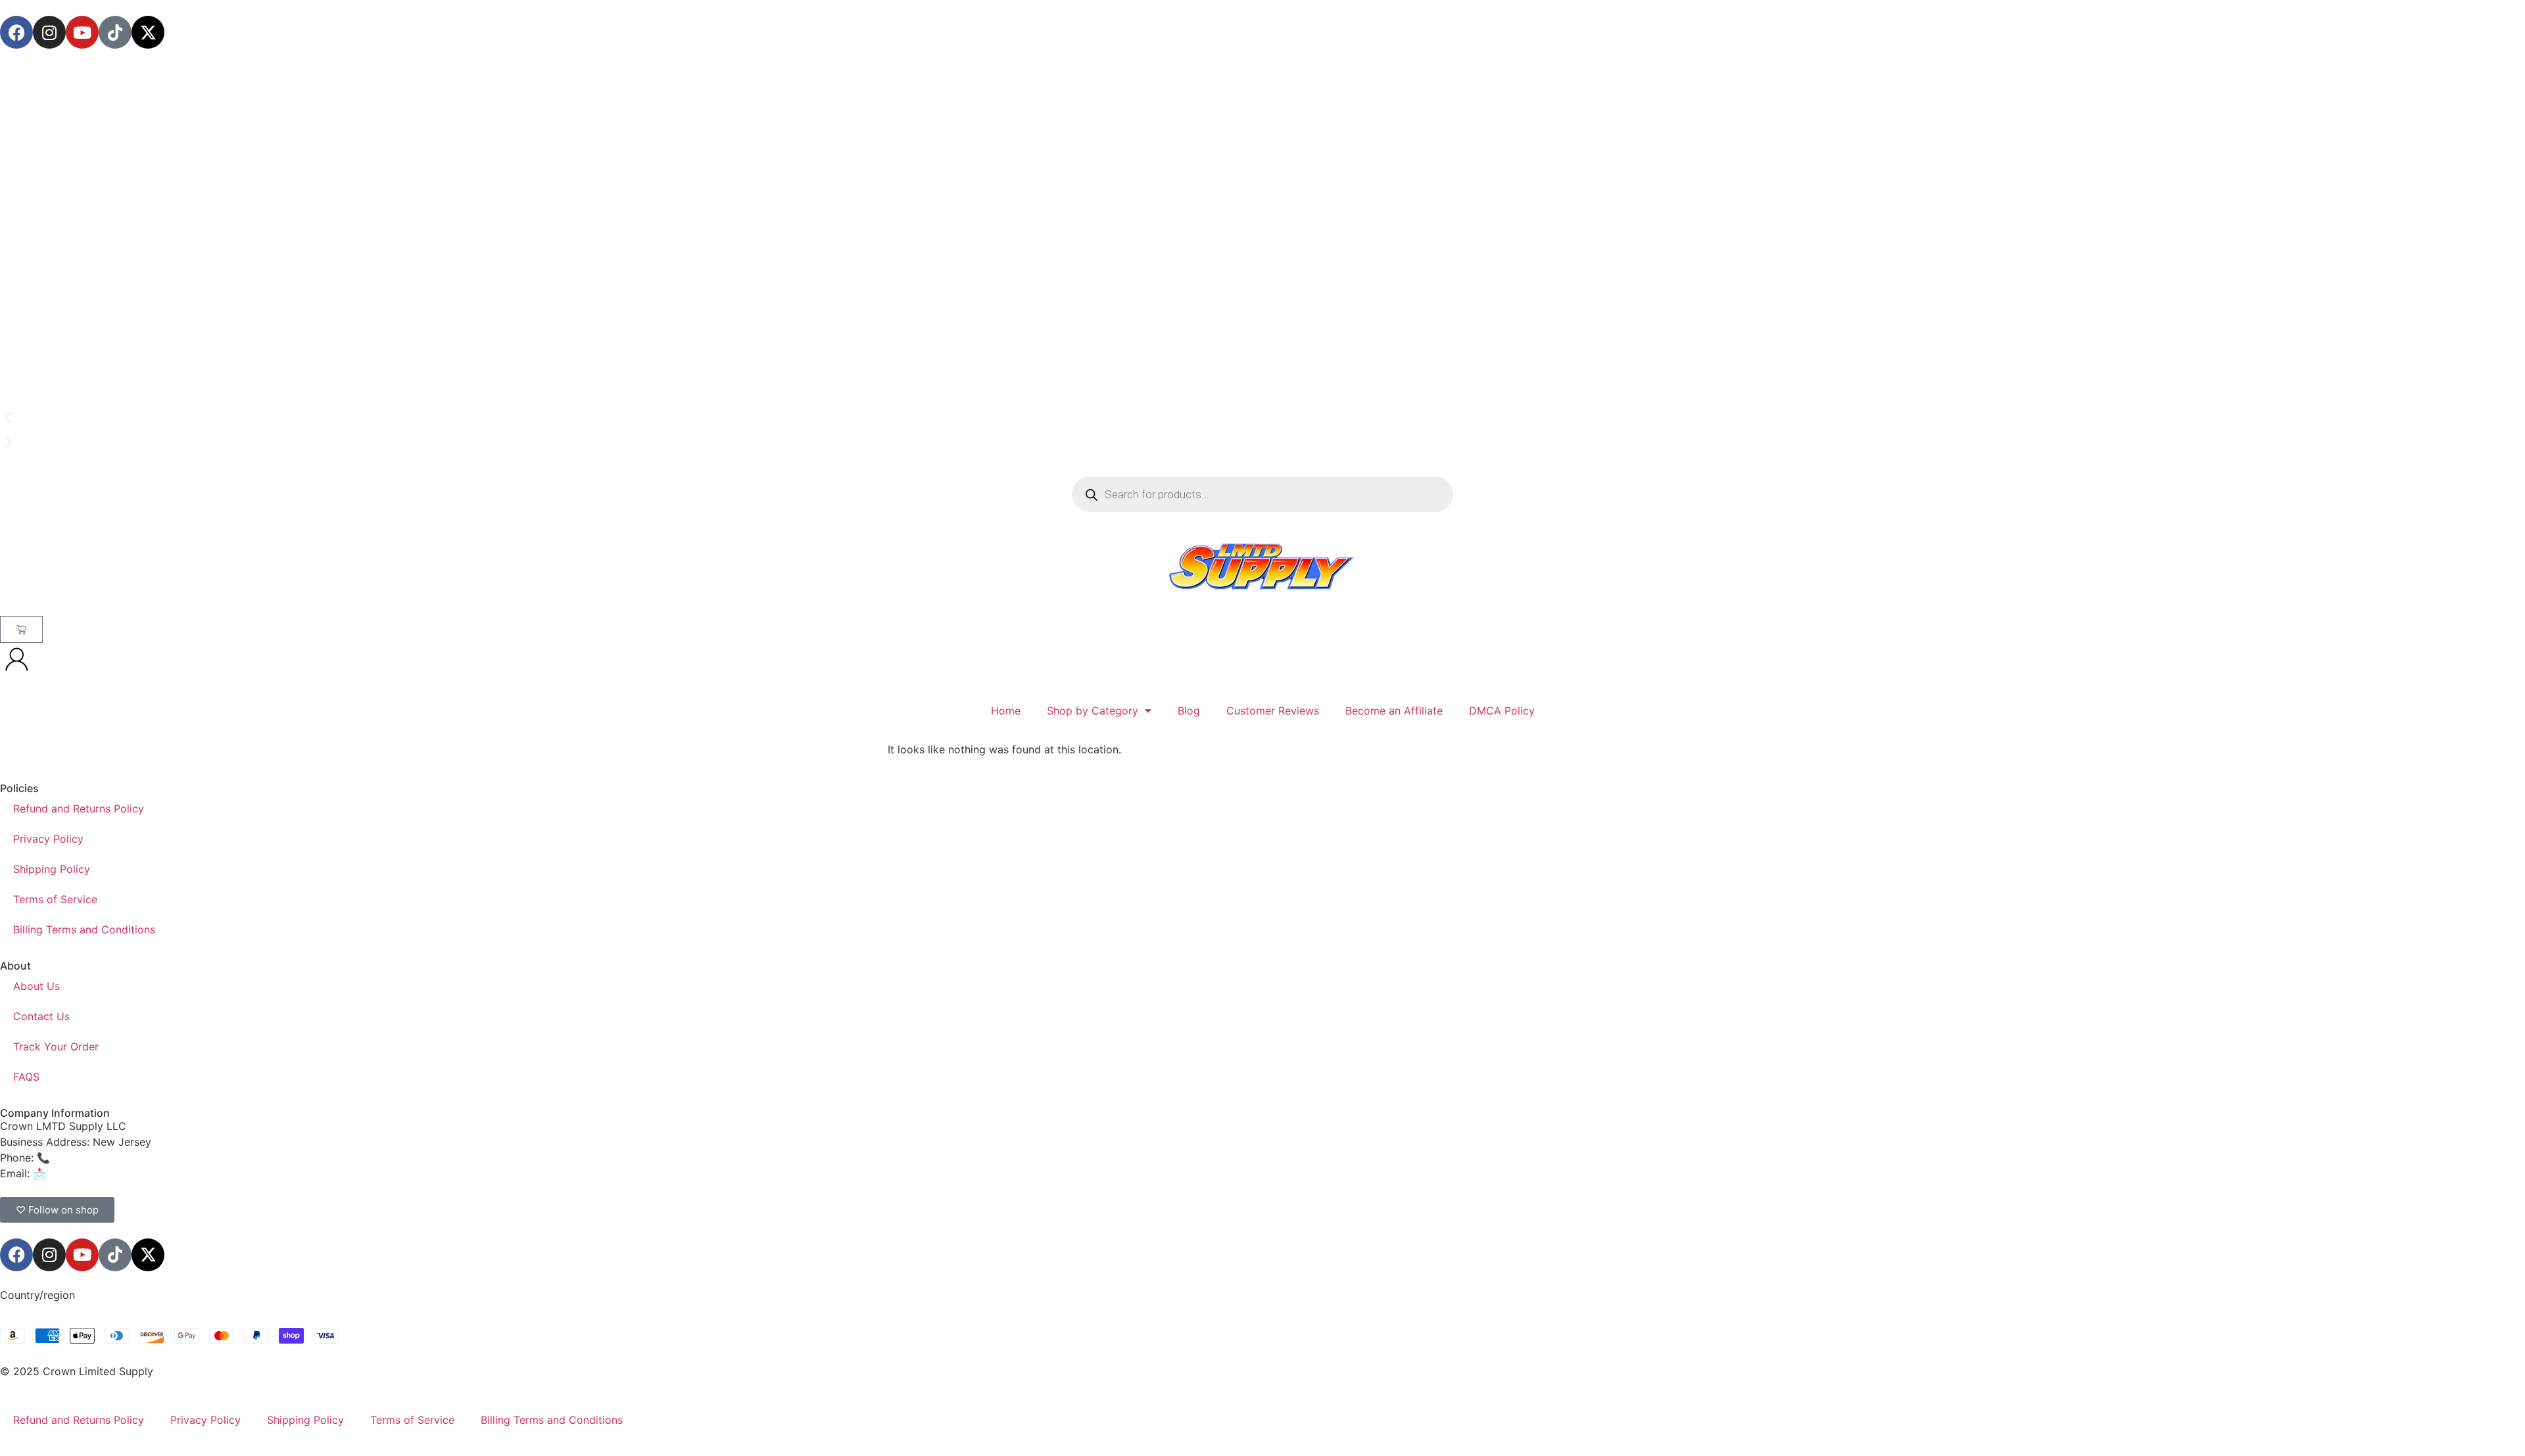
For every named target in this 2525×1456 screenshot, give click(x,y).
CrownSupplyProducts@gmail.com (136, 1173)
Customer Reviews (1273, 711)
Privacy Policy (48, 839)
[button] (1262, 417)
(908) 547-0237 (93, 1158)
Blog (1189, 711)
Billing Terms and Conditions (84, 929)
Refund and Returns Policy (79, 809)
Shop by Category (1093, 711)
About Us (36, 986)
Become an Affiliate (1394, 711)
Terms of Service (55, 899)
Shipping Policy (52, 869)
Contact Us (41, 1016)
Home (1006, 711)
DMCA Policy (1502, 711)
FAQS (26, 1077)
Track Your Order (56, 1046)
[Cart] (21, 629)
